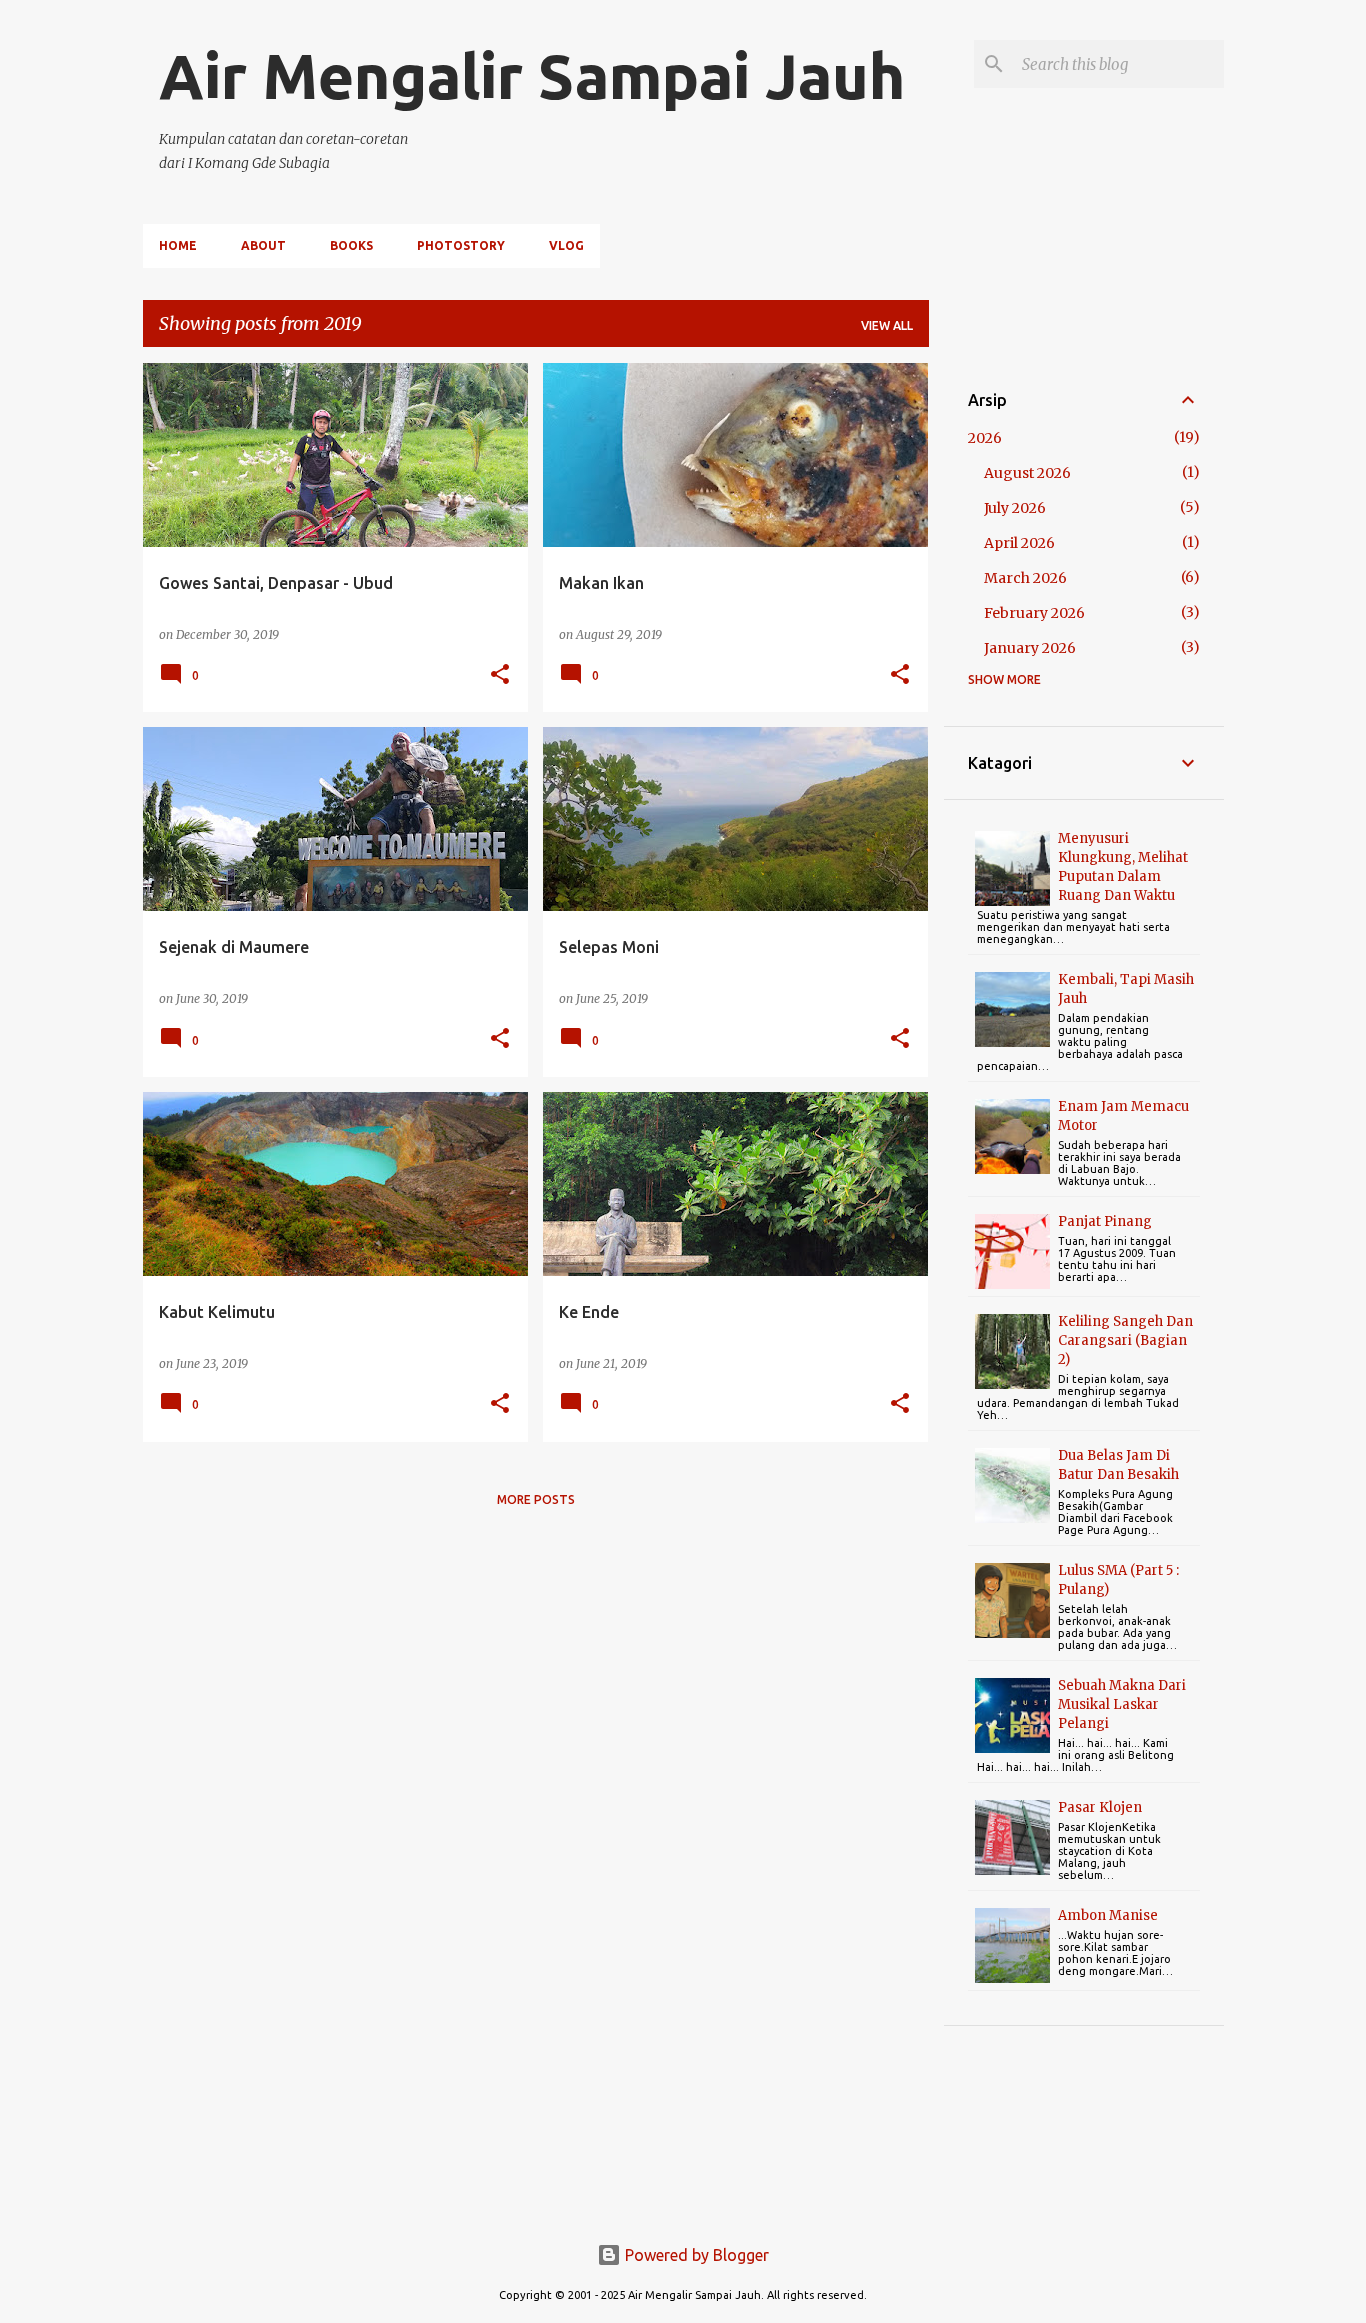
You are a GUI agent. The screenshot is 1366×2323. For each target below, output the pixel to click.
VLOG (566, 245)
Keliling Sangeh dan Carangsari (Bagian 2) (1125, 1340)
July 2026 (1015, 508)
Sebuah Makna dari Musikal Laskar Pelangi (1122, 1704)
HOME (178, 245)
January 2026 (1030, 648)
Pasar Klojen (1100, 1807)
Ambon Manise (1108, 1915)
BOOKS (351, 245)
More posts (536, 1499)
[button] (500, 675)
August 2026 (1027, 473)
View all (887, 325)
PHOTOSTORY (461, 245)
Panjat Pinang (1105, 1221)
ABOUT (263, 245)
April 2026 (1019, 543)
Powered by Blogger (695, 2255)
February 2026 (1034, 613)
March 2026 (1025, 578)
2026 (985, 438)
